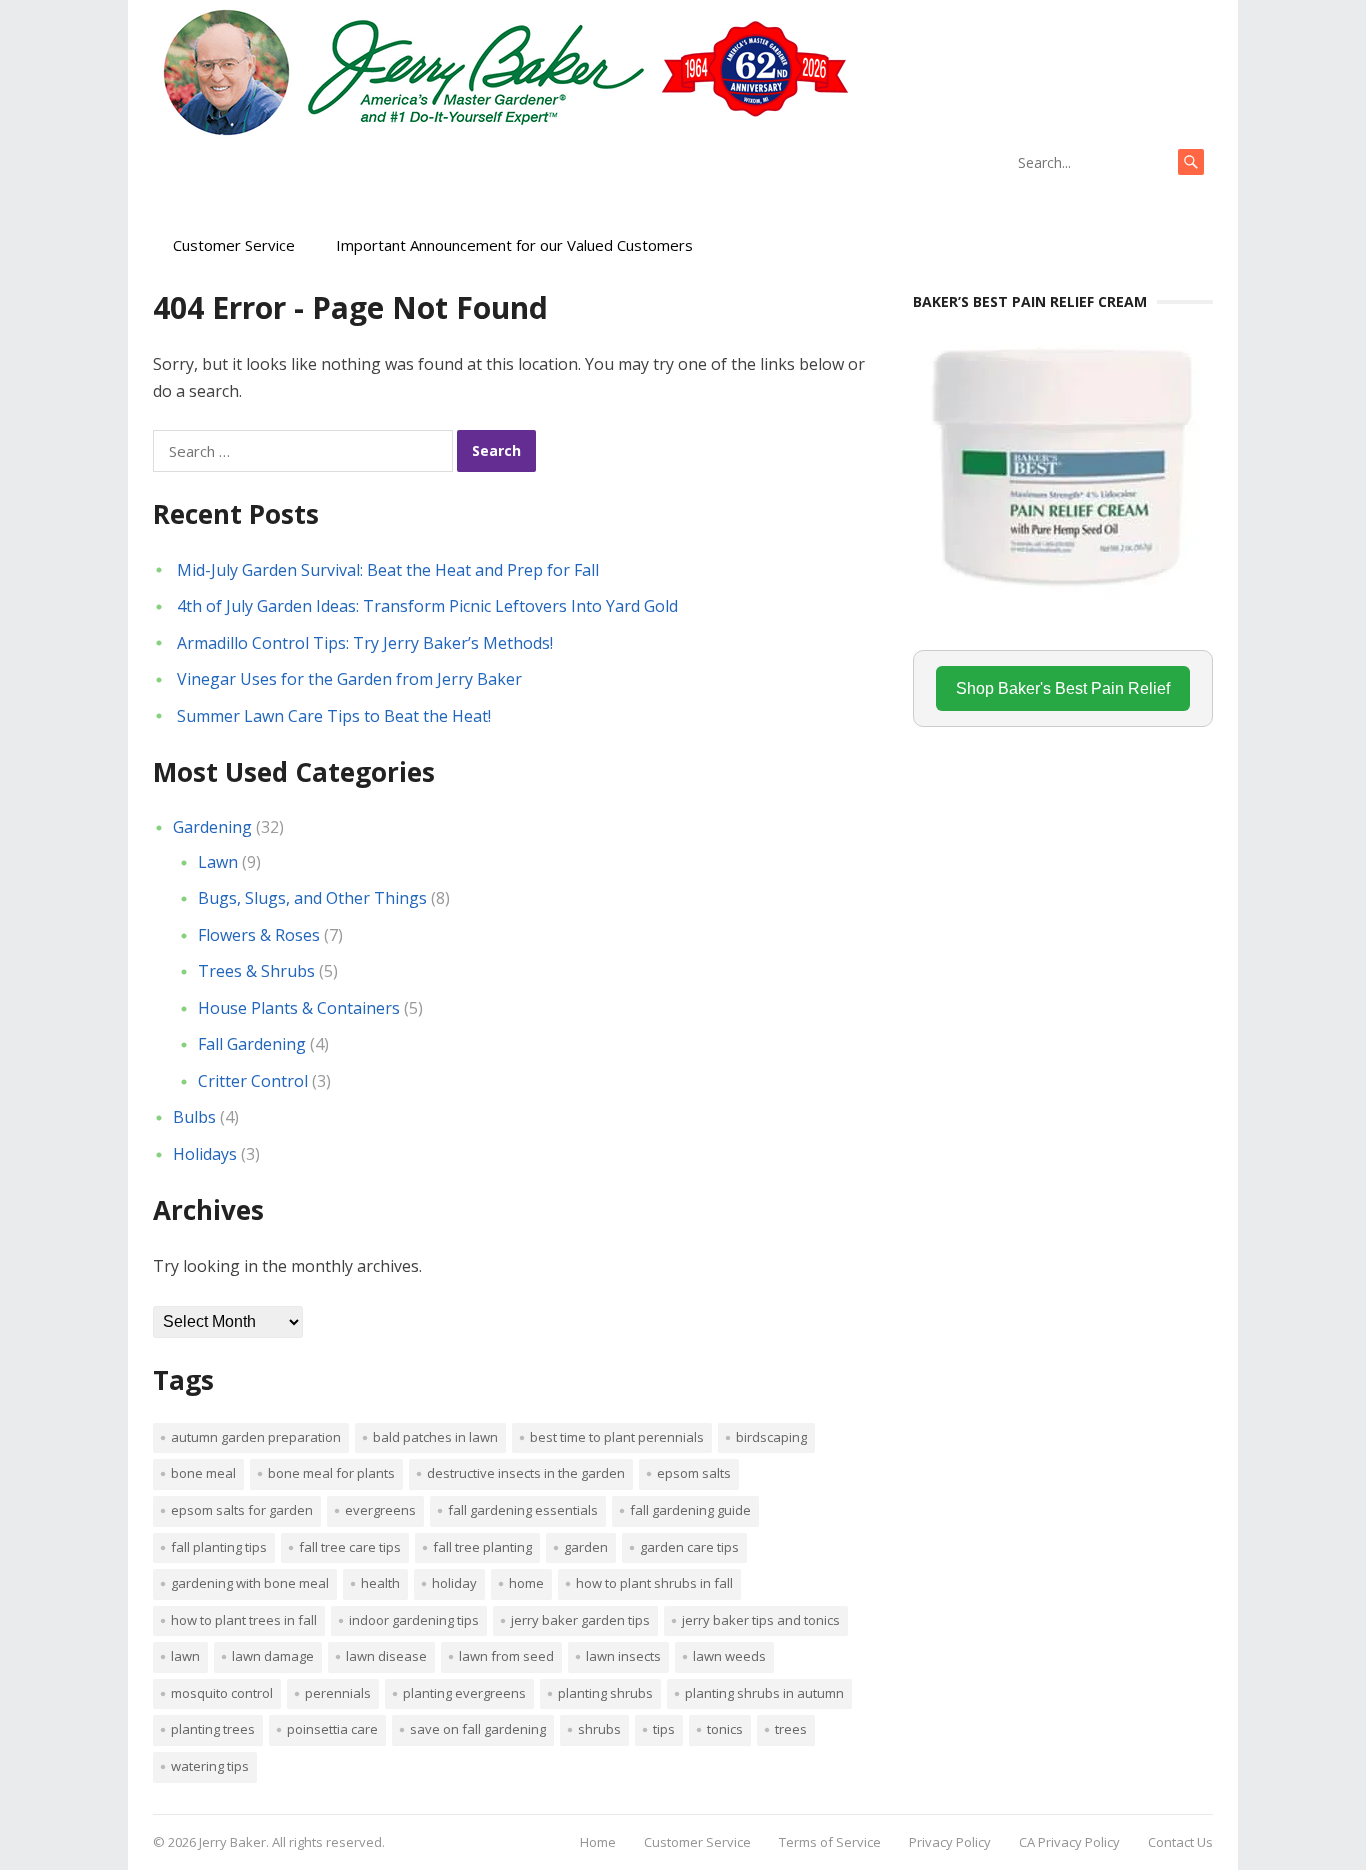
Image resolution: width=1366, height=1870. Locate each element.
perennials (338, 1693)
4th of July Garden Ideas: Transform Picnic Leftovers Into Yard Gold (427, 606)
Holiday (454, 1583)
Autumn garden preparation (256, 1437)
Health (380, 1583)
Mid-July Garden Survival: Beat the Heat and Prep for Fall (388, 570)
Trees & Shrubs (256, 971)
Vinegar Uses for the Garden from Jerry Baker (349, 679)
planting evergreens (464, 1693)
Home (526, 1583)
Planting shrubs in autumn (764, 1693)
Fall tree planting (482, 1547)
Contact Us (1180, 1842)
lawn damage (273, 1656)
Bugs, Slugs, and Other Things (312, 898)
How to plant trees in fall (244, 1620)
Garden (586, 1547)
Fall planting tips (219, 1547)
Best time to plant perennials (617, 1437)
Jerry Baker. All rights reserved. (292, 1842)
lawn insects (623, 1656)
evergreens (380, 1510)
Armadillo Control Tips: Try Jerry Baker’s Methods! (365, 643)
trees (791, 1729)
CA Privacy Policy (1069, 1842)
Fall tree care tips (350, 1547)
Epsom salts (694, 1473)
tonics (725, 1729)
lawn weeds (729, 1656)
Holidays (205, 1154)
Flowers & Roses (259, 935)
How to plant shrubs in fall (654, 1583)
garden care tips (689, 1547)
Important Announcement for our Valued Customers (514, 245)
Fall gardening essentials (523, 1510)
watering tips (210, 1766)
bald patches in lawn (435, 1437)
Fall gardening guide (690, 1510)
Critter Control (253, 1081)
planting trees (213, 1729)
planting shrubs (605, 1693)
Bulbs (194, 1117)
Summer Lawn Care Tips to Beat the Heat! (334, 716)
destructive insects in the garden (526, 1473)
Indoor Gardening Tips (414, 1620)
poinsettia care (332, 1729)
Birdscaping (771, 1437)
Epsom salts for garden (242, 1510)
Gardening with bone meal (250, 1583)
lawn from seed (506, 1656)
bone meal (203, 1473)
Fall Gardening (252, 1044)
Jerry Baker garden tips (580, 1620)
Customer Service (234, 245)
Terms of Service (830, 1842)
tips (664, 1729)
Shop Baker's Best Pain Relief (1063, 688)
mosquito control (222, 1693)
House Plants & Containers (299, 1008)
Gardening (212, 827)
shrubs (599, 1729)
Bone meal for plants (331, 1473)
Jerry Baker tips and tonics (761, 1620)
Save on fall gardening (478, 1729)
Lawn (218, 862)
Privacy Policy (950, 1842)
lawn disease (386, 1656)
